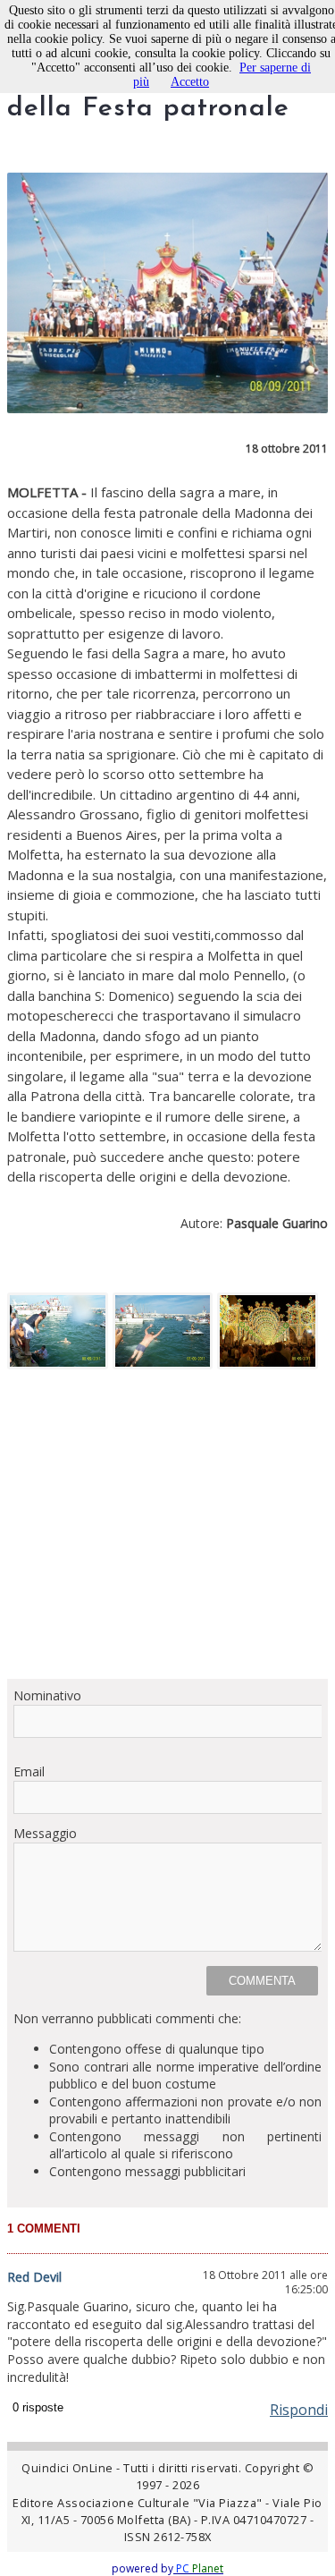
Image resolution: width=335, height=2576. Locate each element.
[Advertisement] (167, 1530)
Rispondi (299, 2410)
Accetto (190, 82)
